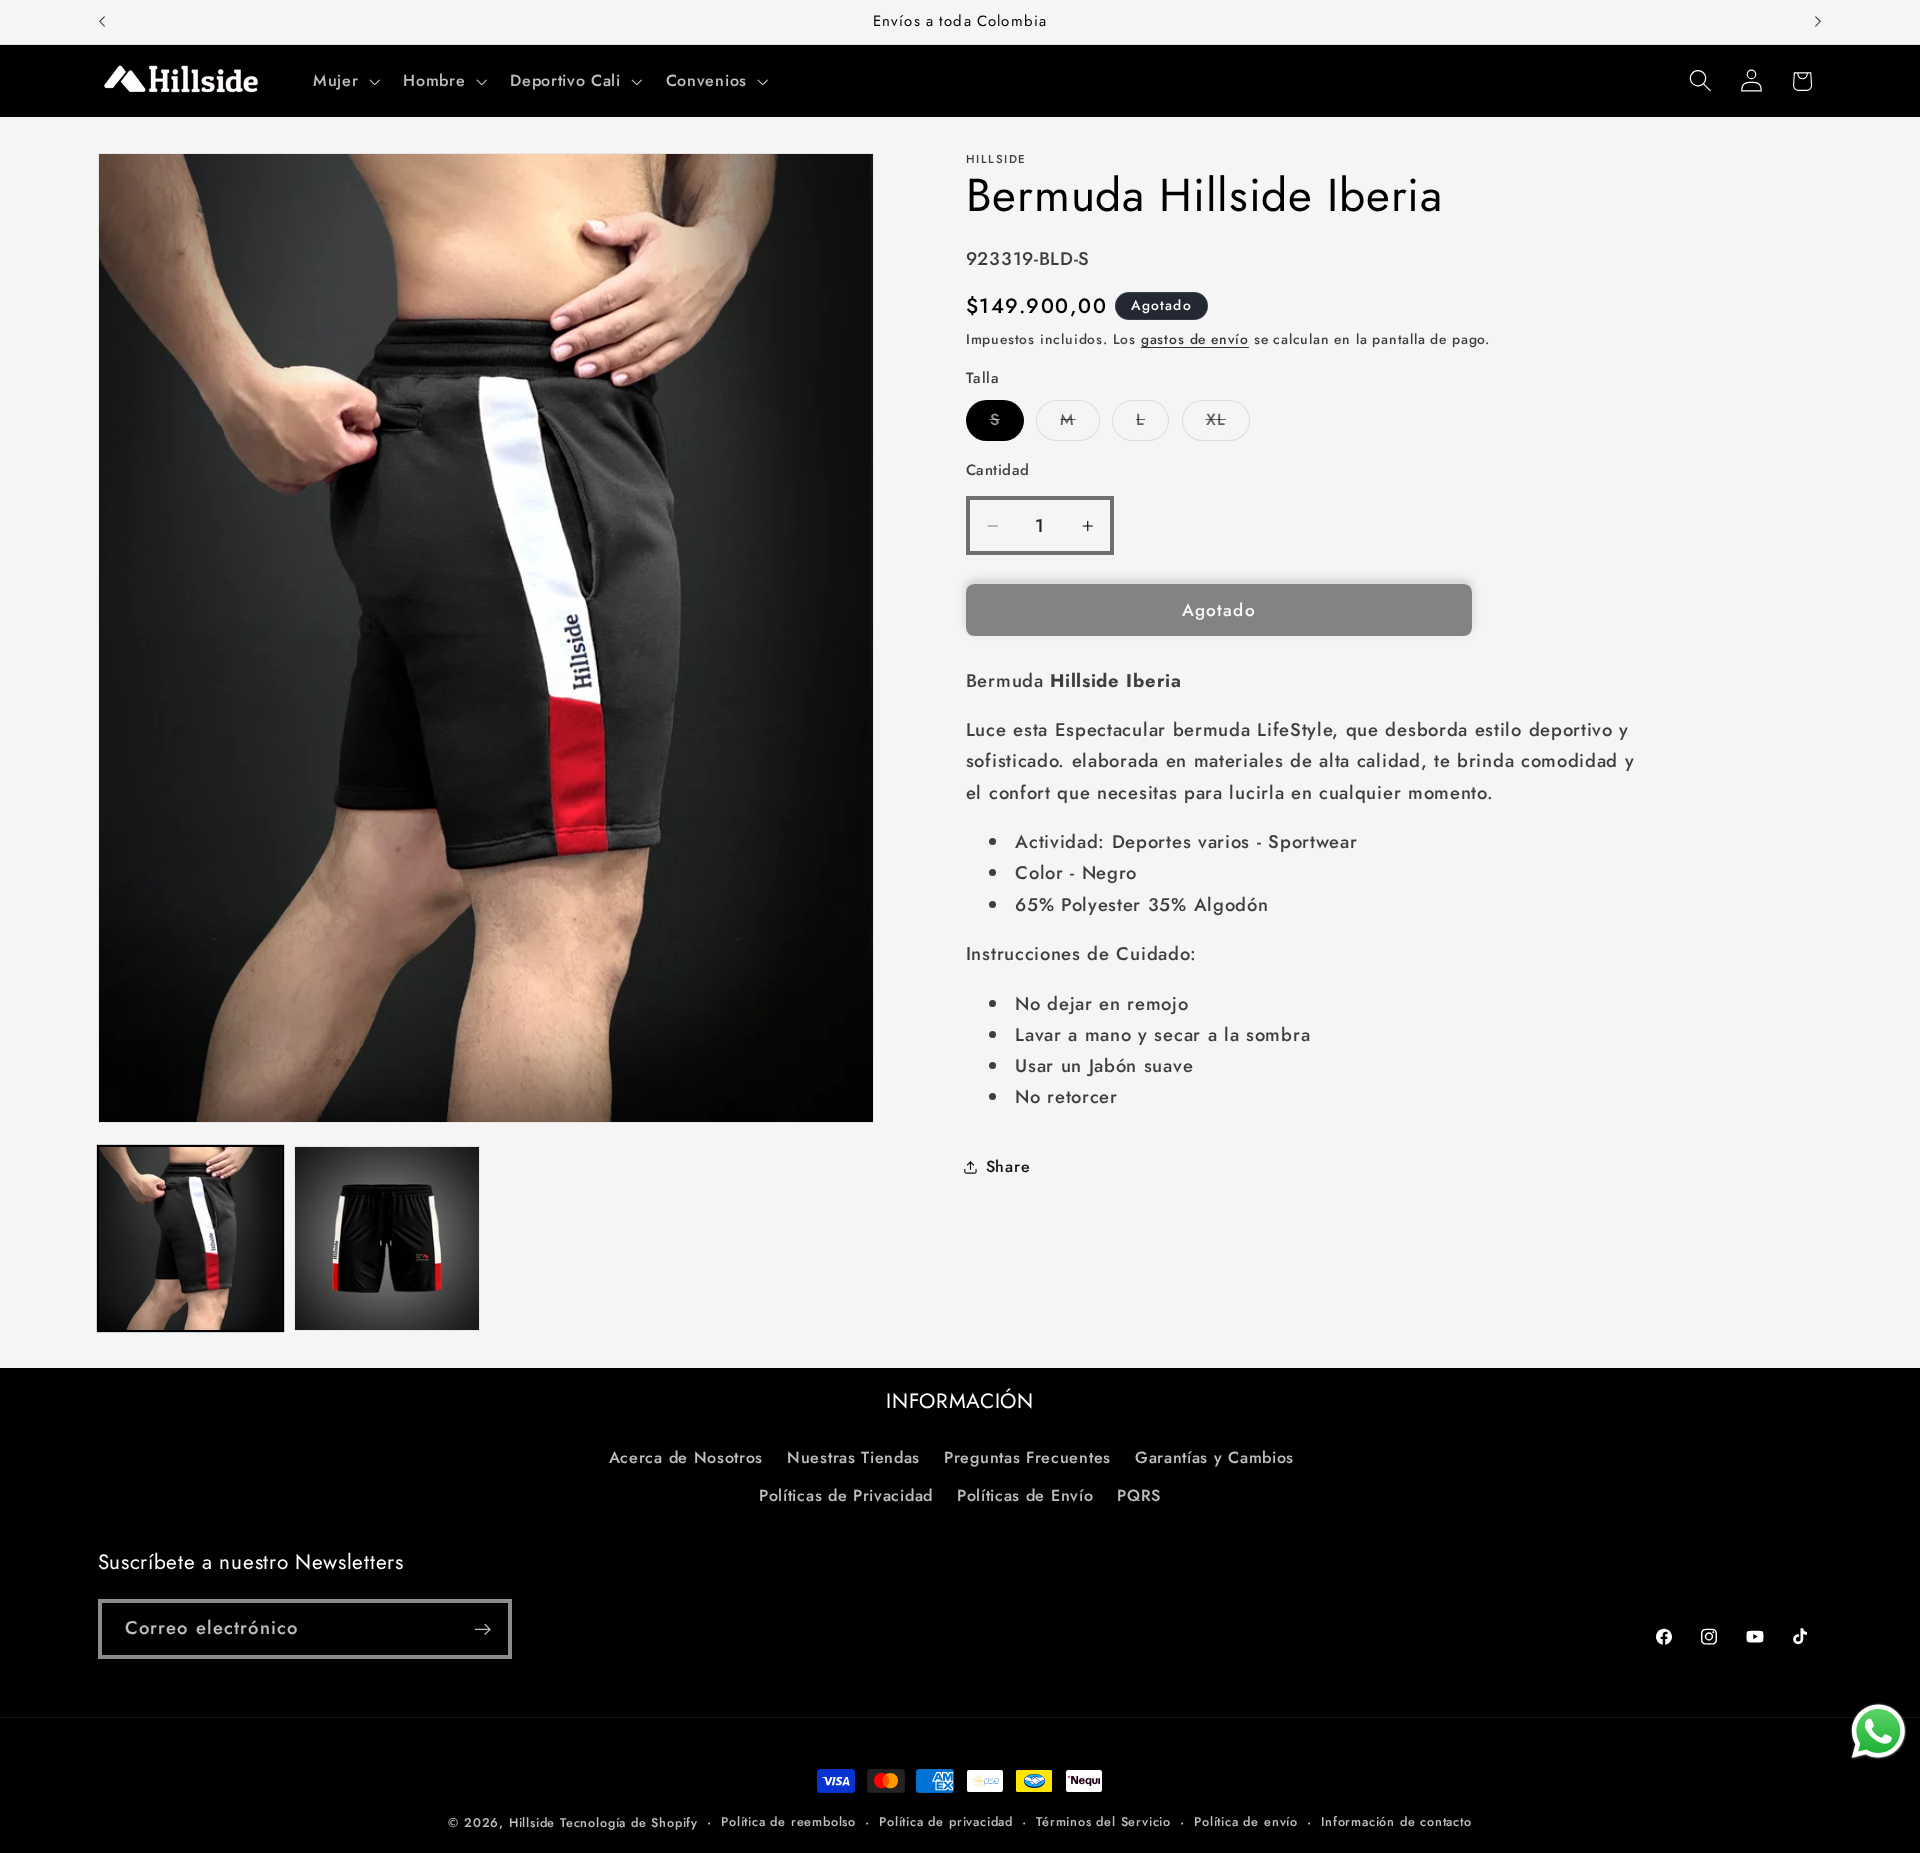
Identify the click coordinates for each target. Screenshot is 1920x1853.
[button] (344, 81)
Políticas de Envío (1025, 1495)
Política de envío (1246, 1821)
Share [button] (1008, 1166)
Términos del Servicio (1103, 1821)
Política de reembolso (788, 1821)
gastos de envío (1195, 340)
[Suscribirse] (482, 1629)
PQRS (1139, 1495)
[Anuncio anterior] (102, 22)
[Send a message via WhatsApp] (1878, 1731)
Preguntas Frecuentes (1027, 1456)
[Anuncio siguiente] (1818, 22)
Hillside (532, 1822)
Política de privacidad (946, 1821)
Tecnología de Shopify (629, 1822)
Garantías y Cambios (1214, 1456)
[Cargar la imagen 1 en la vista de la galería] (190, 1238)
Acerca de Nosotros (686, 1456)
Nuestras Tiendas (853, 1456)
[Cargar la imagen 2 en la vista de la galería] (386, 1238)
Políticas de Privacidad (846, 1495)
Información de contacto (1396, 1821)
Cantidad (998, 470)
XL (1228, 424)
